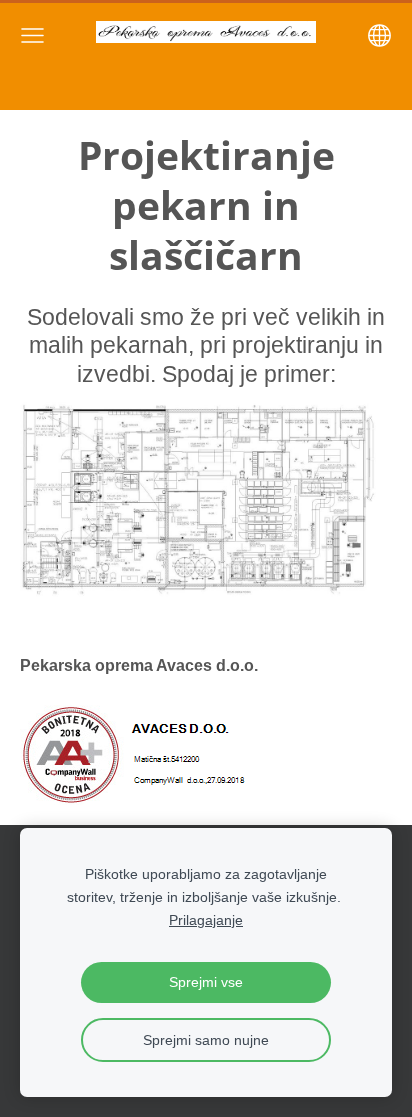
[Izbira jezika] (379, 35)
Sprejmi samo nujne (206, 1040)
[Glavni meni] (32, 35)
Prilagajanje (206, 920)
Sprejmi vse (206, 982)
